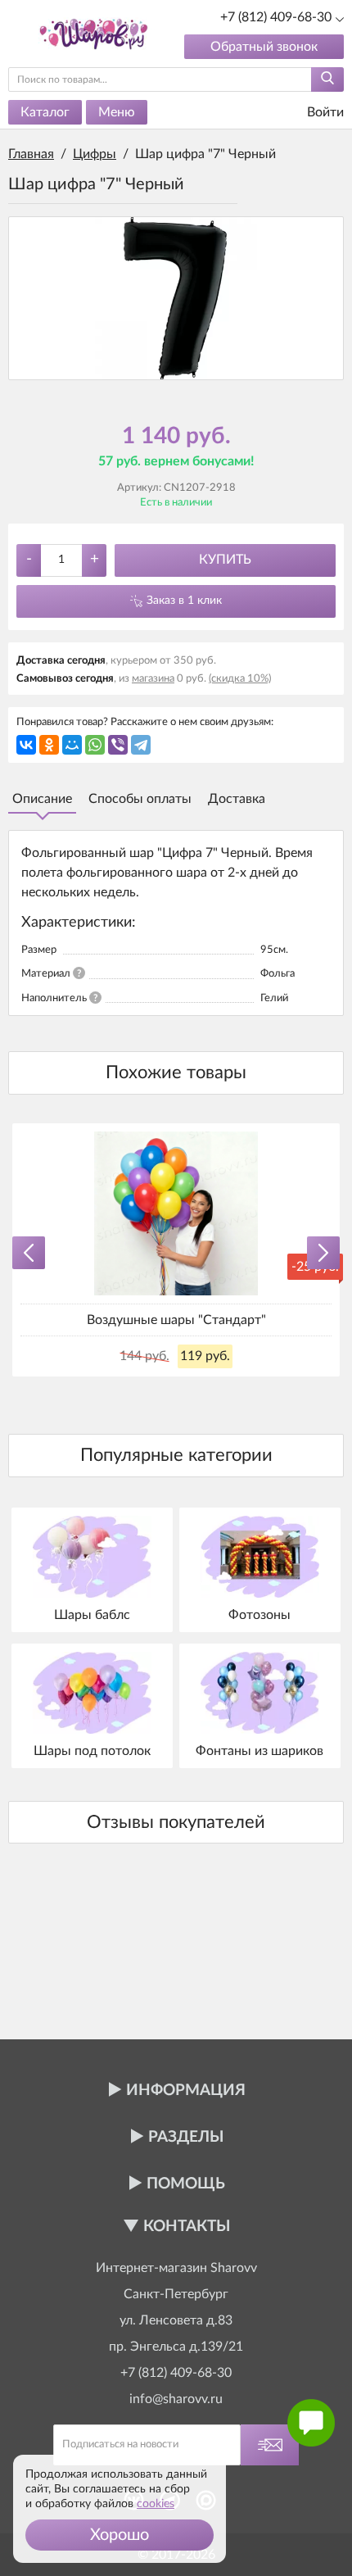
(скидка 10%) (240, 679)
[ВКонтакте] (26, 745)
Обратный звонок (264, 47)
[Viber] (118, 745)
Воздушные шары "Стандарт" (176, 1320)
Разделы (186, 2137)
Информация (186, 2091)
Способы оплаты (140, 799)
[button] (120, 2535)
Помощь (186, 2184)
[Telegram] (141, 745)
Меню (117, 112)
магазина (153, 679)
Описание (42, 799)
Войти (324, 112)
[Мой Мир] (72, 745)
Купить (225, 560)
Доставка (237, 799)
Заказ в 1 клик (184, 601)
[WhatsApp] (95, 745)
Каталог (45, 112)
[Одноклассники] (49, 745)
